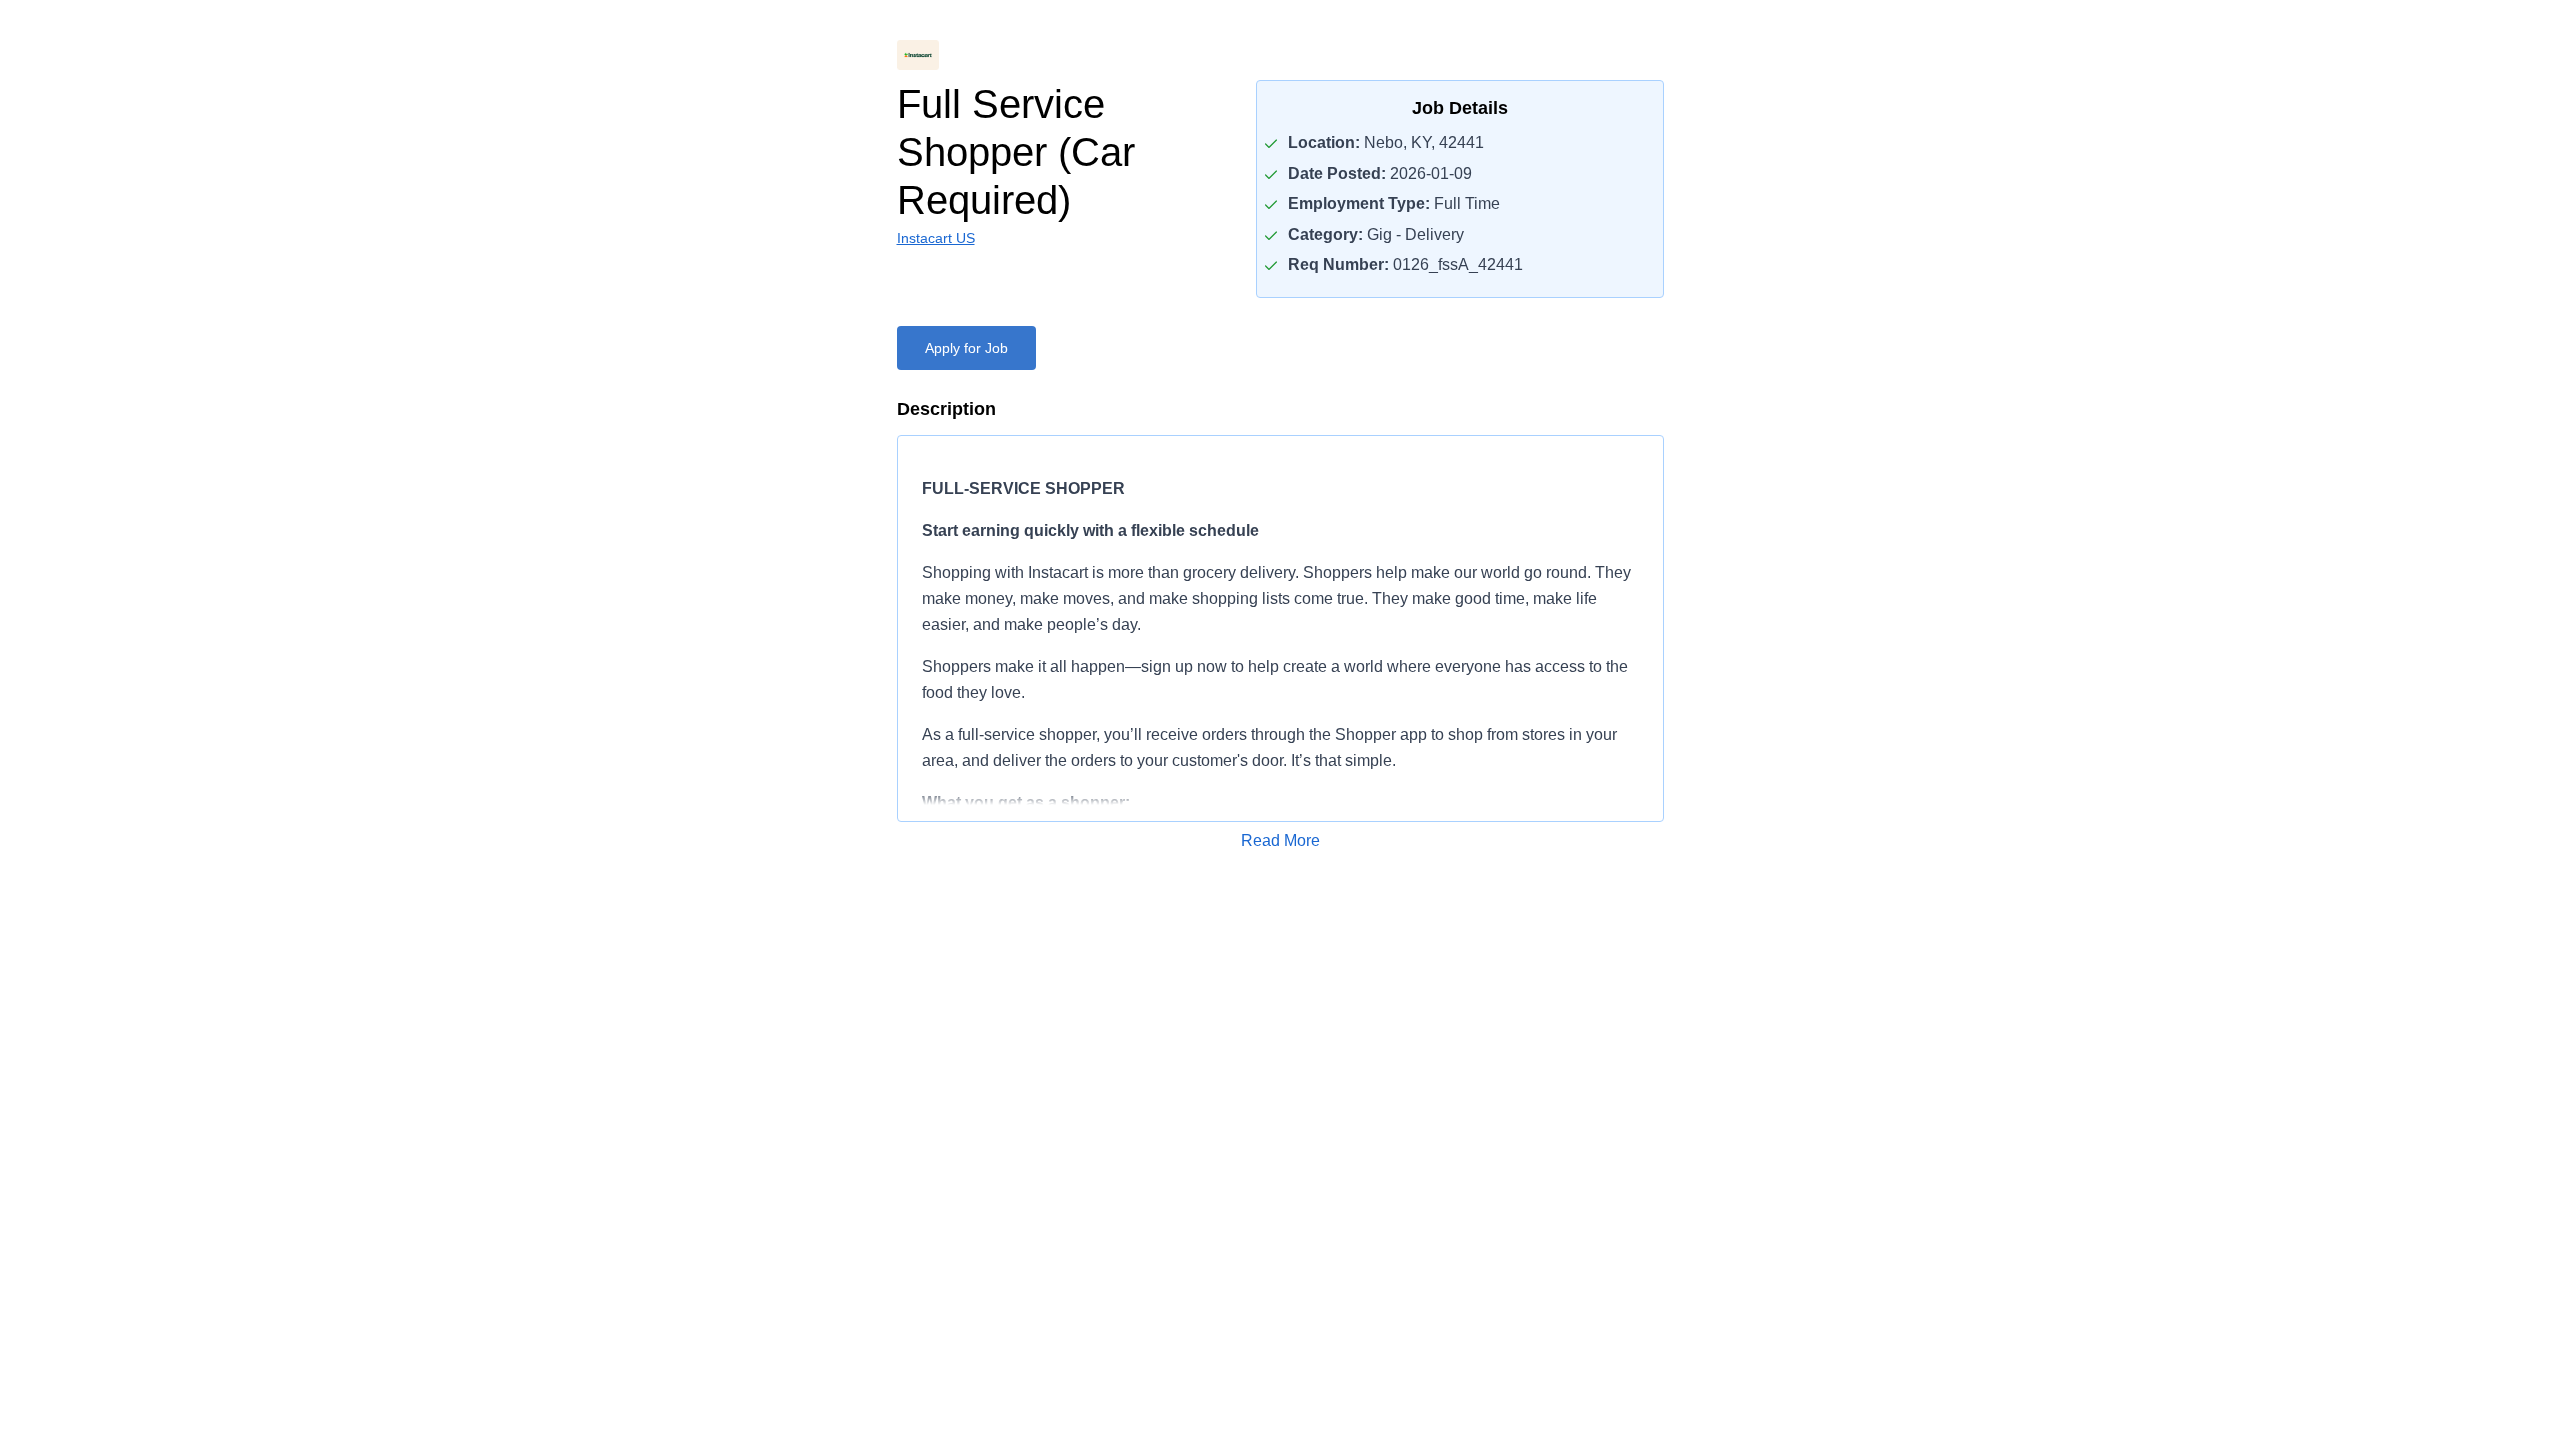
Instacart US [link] (936, 238)
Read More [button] (1280, 840)
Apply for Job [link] (966, 348)
